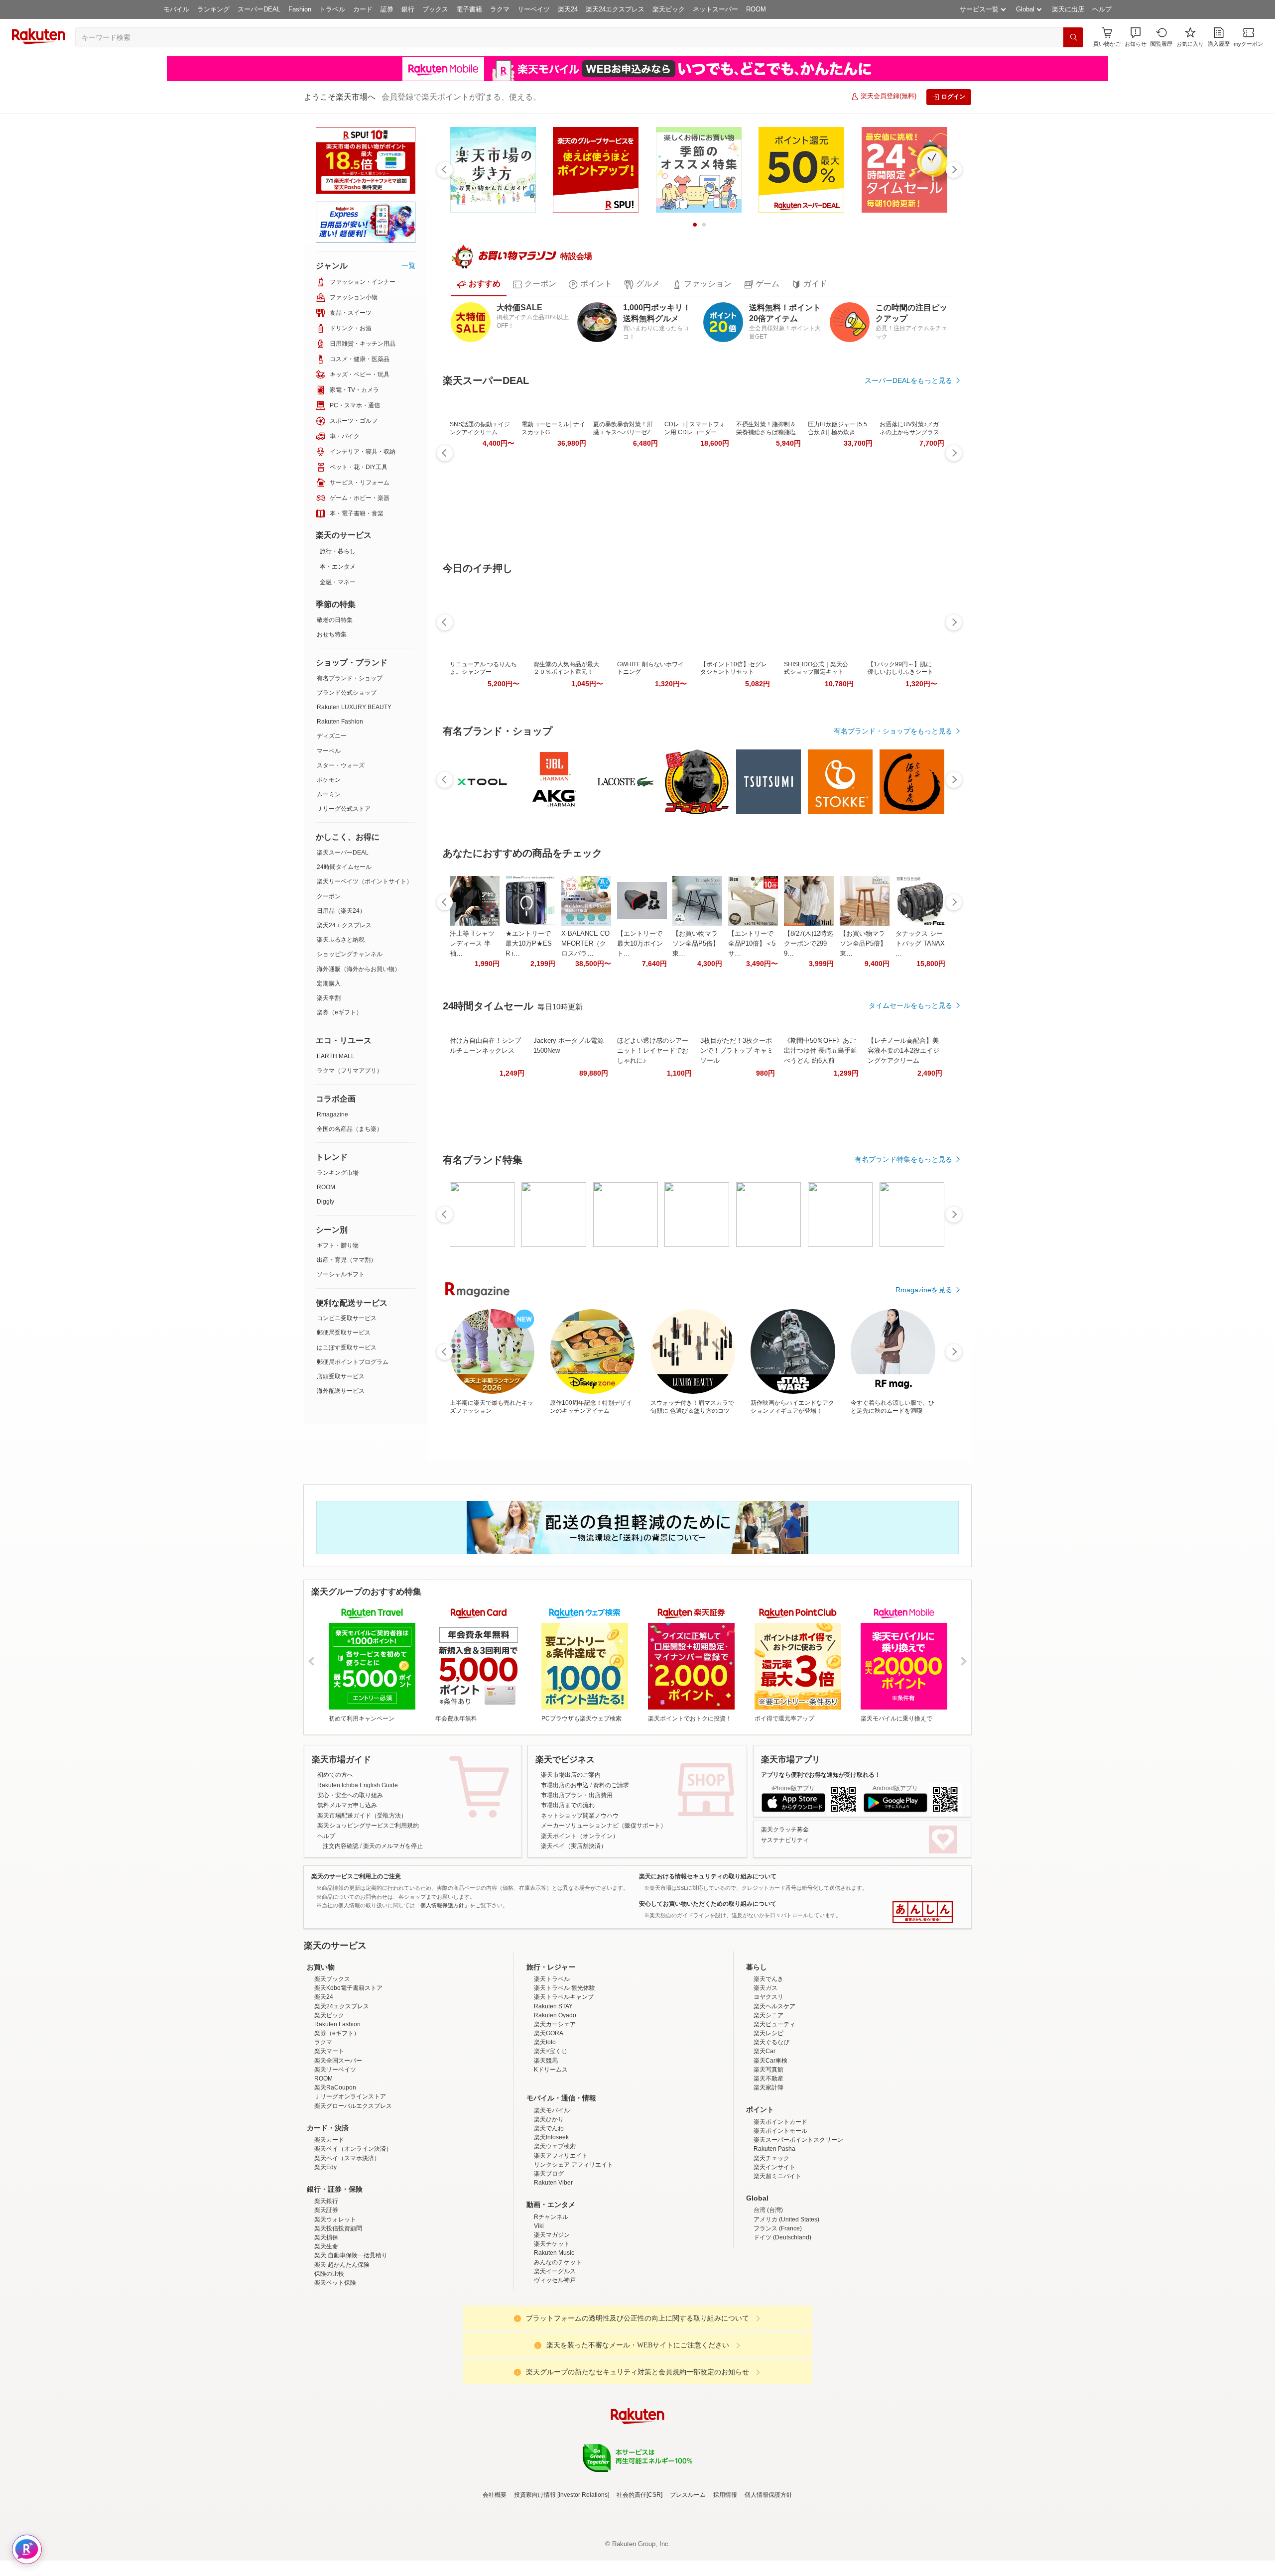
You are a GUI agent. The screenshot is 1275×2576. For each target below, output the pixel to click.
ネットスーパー (715, 9)
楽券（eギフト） (339, 1012)
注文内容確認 (341, 1846)
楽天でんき (768, 2066)
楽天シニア (768, 2102)
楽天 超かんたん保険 (342, 2352)
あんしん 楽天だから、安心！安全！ (923, 1912)
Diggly (325, 1202)
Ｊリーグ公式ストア (344, 809)
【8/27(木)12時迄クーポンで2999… (809, 943)
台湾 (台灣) (768, 2297)
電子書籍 (469, 9)
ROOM (756, 9)
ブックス (435, 9)
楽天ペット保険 (335, 2370)
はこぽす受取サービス (347, 1348)
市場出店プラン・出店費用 (577, 1795)
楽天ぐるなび (771, 2129)
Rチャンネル (551, 2304)
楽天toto (545, 2129)
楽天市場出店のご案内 (571, 1775)
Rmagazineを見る (924, 1290)
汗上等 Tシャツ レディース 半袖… (472, 943)
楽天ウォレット (335, 2307)
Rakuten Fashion (340, 722)
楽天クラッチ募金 (785, 1830)
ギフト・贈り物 (338, 1245)
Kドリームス (551, 2157)
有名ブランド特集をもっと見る (903, 1159)
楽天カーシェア (555, 2111)
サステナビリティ (785, 1840)
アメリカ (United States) (786, 2307)
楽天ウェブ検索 (555, 2233)
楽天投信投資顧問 (338, 2316)
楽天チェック (771, 2245)
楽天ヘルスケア (774, 2093)
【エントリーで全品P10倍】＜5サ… (752, 943)
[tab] (479, 284)
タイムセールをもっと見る (910, 1005)
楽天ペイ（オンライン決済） (353, 2236)
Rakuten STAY (553, 2093)
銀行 (408, 9)
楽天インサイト (774, 2254)
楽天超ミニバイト (777, 2263)
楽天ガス (765, 2075)
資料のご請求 (611, 1785)
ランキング (213, 9)
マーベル (329, 751)
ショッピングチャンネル (350, 954)
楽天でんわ (549, 2215)
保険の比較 (329, 2361)
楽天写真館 (768, 2157)
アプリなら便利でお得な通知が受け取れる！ (821, 1775)
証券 (387, 9)
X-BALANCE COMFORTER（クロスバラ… (585, 943)
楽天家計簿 (768, 2175)
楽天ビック (669, 9)
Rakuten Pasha (774, 2236)
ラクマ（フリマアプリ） (350, 1071)
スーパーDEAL (259, 9)
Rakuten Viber (553, 2270)
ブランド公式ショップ (347, 693)
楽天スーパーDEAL (343, 853)
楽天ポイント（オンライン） (580, 1836)
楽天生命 (326, 2333)
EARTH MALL (336, 1056)
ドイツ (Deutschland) (782, 2325)
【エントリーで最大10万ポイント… (640, 943)
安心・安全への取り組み (350, 1795)
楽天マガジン (552, 2322)
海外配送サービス (341, 1391)
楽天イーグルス (555, 2358)
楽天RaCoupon (335, 2175)
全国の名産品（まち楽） (350, 1129)
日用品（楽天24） (341, 911)
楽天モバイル (552, 2198)
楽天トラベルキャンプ (564, 2084)
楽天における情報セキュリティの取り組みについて (708, 1876)
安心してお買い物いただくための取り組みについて (708, 1904)
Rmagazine (332, 1114)
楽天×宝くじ (551, 2138)
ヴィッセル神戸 (555, 2367)
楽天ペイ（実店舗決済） (574, 1846)
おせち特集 (332, 634)
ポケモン (329, 780)
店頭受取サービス (341, 1376)
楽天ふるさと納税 (341, 940)
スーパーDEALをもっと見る (908, 380)
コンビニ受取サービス (347, 1318)
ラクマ (500, 9)
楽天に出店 (1068, 9)
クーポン (329, 896)
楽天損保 (326, 2325)
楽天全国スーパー (338, 2148)
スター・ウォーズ (341, 765)
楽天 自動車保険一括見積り (351, 2342)
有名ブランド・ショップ (350, 678)
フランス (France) (778, 2316)
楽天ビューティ (774, 2111)
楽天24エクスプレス (615, 9)
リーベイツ (534, 9)
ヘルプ (1102, 9)
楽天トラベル (552, 2066)
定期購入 (329, 983)
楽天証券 (326, 2297)
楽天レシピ (768, 2120)
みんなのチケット (558, 2349)
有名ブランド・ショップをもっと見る (893, 731)
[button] (1136, 37)
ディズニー (332, 736)
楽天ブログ (549, 2261)
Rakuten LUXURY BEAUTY (354, 707)
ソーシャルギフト (341, 1274)
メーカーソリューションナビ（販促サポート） (604, 1826)
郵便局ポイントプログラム (353, 1362)
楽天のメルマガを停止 (393, 1846)
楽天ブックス (332, 2066)
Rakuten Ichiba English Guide (358, 1785)
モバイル (176, 9)
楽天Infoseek (551, 2224)
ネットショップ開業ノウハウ (580, 1816)
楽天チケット (552, 2331)
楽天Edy (325, 2254)
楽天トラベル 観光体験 (565, 2075)
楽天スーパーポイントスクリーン (798, 2227)
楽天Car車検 (770, 2148)
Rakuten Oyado (555, 2102)
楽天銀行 (326, 2288)
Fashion (300, 9)
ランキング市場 (338, 1173)
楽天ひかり (549, 2207)
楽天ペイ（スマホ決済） (347, 2245)
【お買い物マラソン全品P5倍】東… (696, 943)
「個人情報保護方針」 (442, 1905)
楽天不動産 (768, 2166)
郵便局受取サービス (344, 1333)
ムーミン (329, 794)
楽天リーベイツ (335, 2157)
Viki (539, 2313)
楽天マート (329, 2138)
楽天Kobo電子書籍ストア (348, 2075)
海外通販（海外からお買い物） (359, 969)
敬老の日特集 (335, 620)
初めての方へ (335, 1775)
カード (363, 9)
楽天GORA (549, 2120)
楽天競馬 (546, 2148)
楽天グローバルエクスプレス (353, 2193)
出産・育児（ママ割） (347, 1260)
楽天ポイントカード (780, 2209)
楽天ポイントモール (780, 2218)
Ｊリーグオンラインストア (350, 2184)
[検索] (1073, 37)
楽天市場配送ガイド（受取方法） (362, 1816)
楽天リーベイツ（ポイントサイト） (365, 881)
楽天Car (765, 2138)
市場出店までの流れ (568, 1805)
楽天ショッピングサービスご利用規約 (368, 1826)
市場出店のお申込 (565, 1785)
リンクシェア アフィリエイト (574, 2252)
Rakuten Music (554, 2340)
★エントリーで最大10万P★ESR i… (529, 943)
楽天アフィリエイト (561, 2243)
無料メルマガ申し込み (347, 1805)
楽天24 (568, 9)
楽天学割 (329, 998)
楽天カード (329, 2227)
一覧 (408, 265)
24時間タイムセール (344, 867)
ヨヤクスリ (768, 2084)
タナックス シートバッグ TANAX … (920, 943)
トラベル (332, 9)
